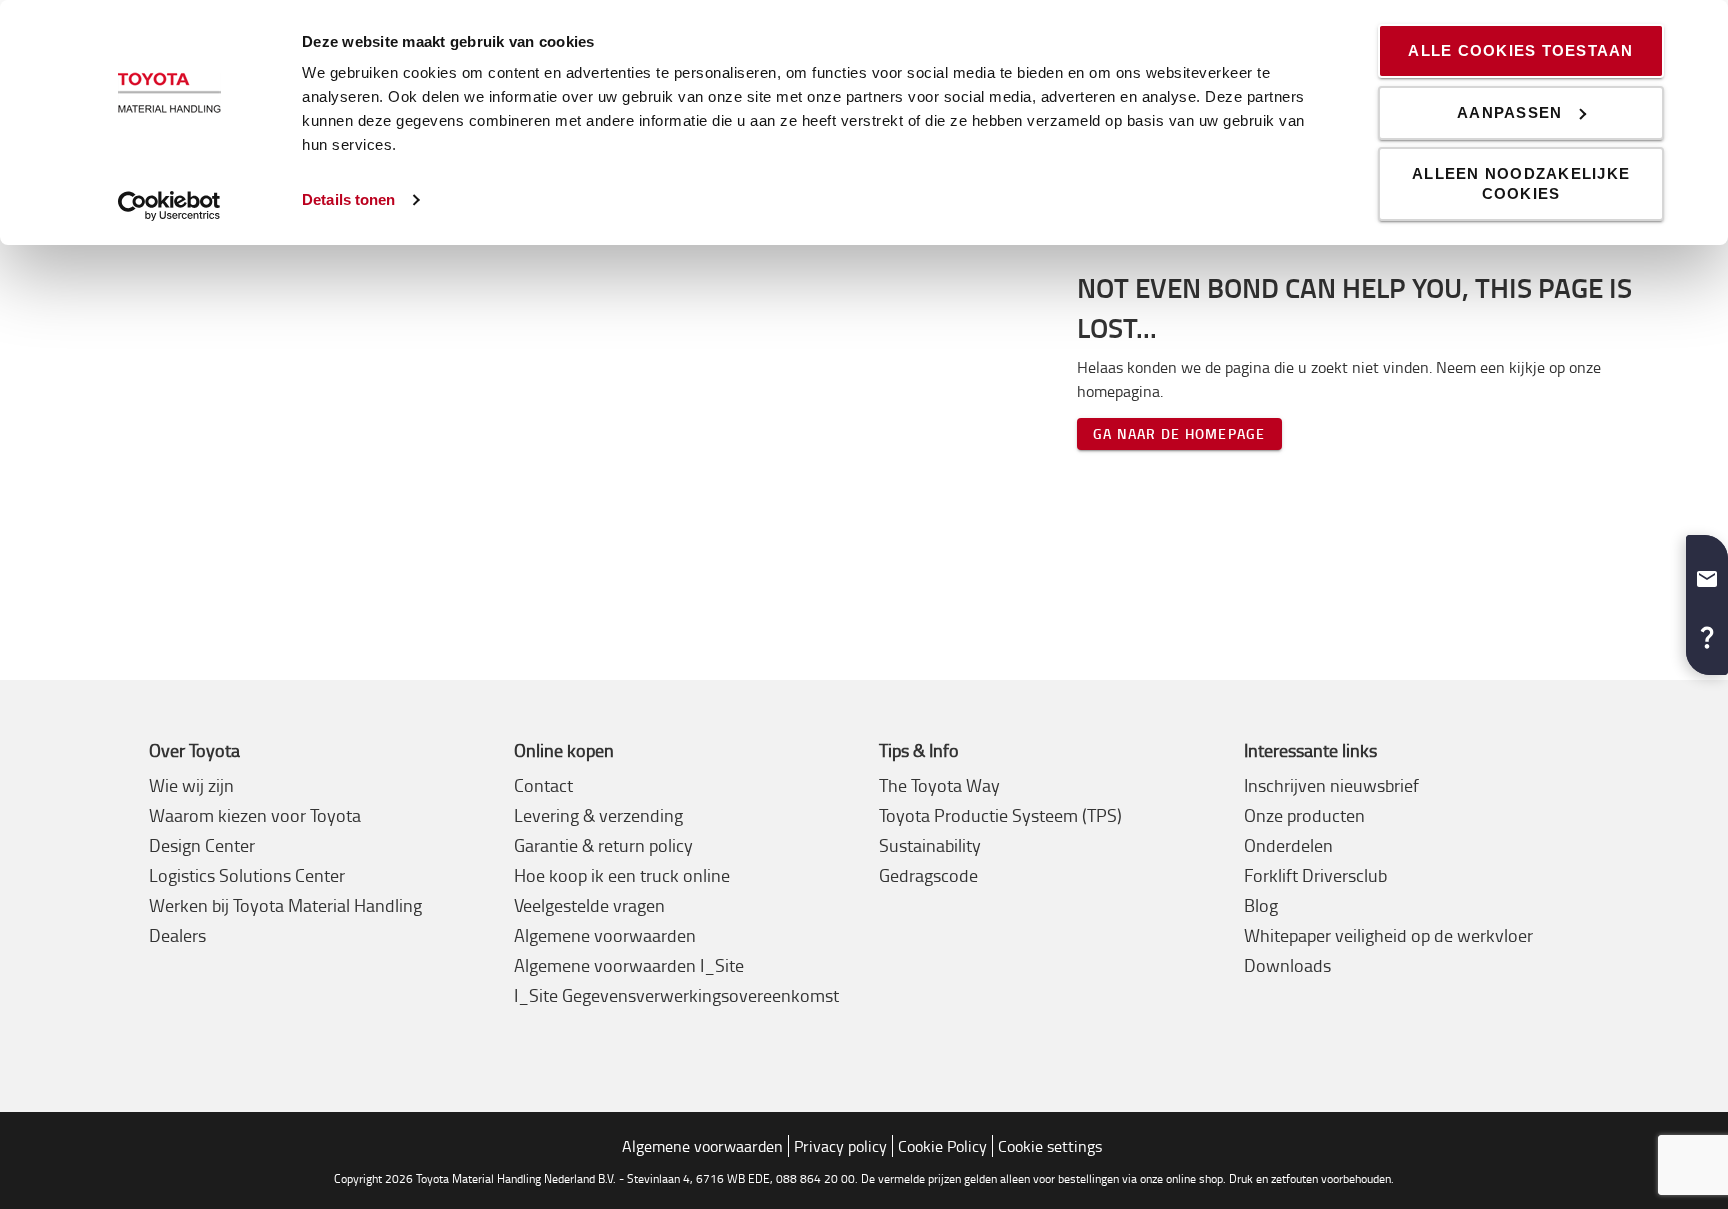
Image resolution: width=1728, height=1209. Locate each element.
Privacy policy (840, 1146)
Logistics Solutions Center (247, 875)
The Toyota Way (939, 785)
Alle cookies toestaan (1520, 50)
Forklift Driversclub (1315, 875)
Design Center (202, 845)
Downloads (1287, 965)
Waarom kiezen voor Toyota (255, 815)
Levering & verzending (598, 815)
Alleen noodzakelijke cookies (1521, 183)
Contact (543, 785)
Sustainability (930, 845)
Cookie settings (1050, 1146)
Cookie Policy (942, 1146)
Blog (1261, 905)
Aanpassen (1509, 112)
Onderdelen (1288, 845)
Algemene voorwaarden (605, 935)
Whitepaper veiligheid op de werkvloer (1388, 935)
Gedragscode (928, 875)
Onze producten (1304, 815)
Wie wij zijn (191, 785)
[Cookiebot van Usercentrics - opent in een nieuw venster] (169, 206)
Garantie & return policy (603, 845)
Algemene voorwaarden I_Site (629, 965)
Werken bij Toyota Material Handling (285, 905)
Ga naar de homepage (1179, 433)
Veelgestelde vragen (589, 905)
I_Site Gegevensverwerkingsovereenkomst (676, 995)
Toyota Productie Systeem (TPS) (1000, 815)
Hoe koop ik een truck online (622, 875)
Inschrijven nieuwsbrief (1331, 785)
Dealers (177, 935)
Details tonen (348, 199)
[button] (1707, 571)
